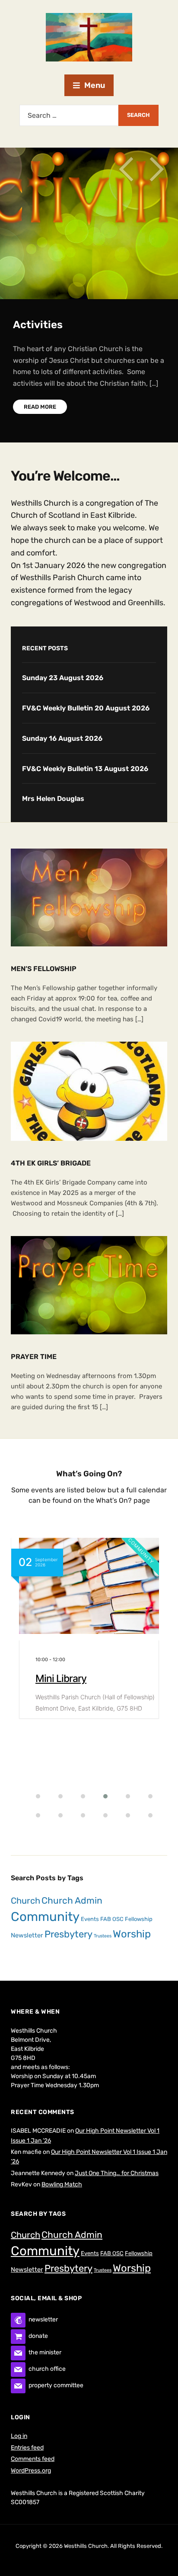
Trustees (103, 1936)
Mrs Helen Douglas (53, 799)
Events (90, 1919)
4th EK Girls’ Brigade (51, 1163)
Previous (126, 169)
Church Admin (72, 1900)
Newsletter (27, 1935)
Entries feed (27, 2448)
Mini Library (61, 1679)
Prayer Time (34, 1357)
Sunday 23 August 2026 (63, 678)
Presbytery (68, 1934)
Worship (132, 1934)
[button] (33, 1796)
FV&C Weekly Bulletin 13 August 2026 (85, 769)
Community (45, 1917)
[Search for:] (69, 115)
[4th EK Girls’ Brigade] (89, 1091)
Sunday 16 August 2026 (62, 738)
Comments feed (33, 2459)
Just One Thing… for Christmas (117, 2173)
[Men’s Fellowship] (89, 897)
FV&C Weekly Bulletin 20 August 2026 (86, 708)
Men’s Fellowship (44, 969)
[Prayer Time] (89, 1285)
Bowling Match (62, 2184)
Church (25, 1901)
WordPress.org (31, 2471)
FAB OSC (112, 1919)
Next (156, 169)
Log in (19, 2436)
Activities (38, 325)
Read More (40, 407)
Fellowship (139, 1919)
